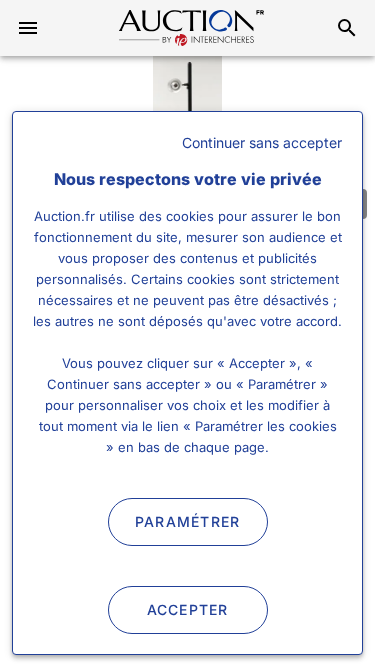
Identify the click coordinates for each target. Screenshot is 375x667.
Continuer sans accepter (262, 142)
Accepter (188, 609)
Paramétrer (188, 521)
